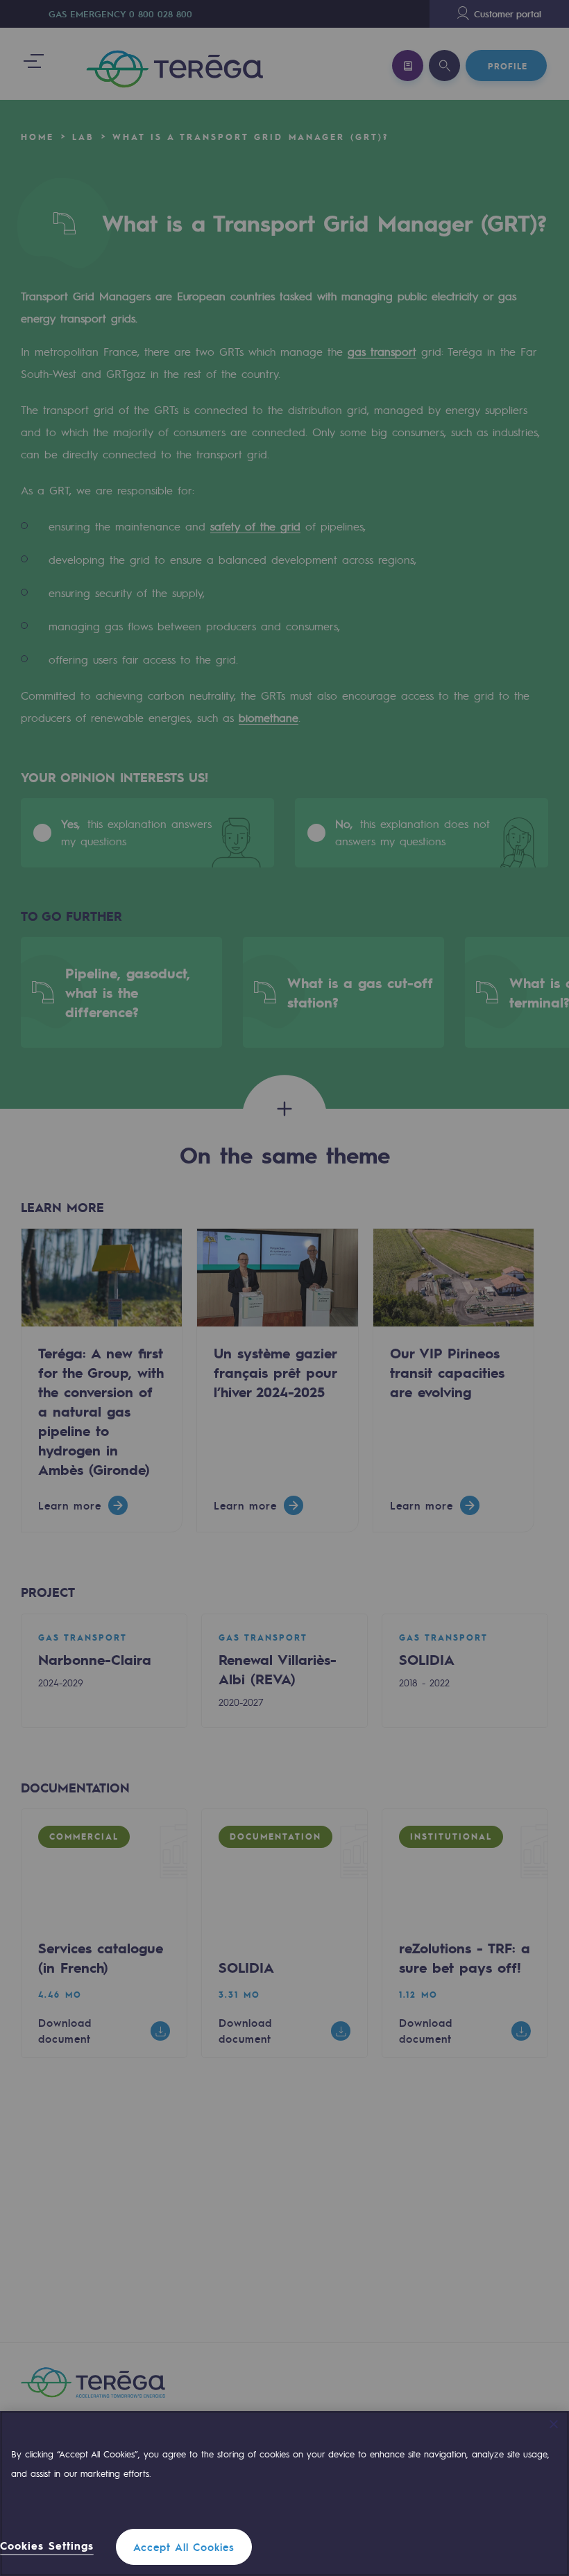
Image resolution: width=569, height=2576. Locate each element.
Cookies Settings (47, 2546)
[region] (284, 2493)
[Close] (554, 2424)
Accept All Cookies (184, 2547)
